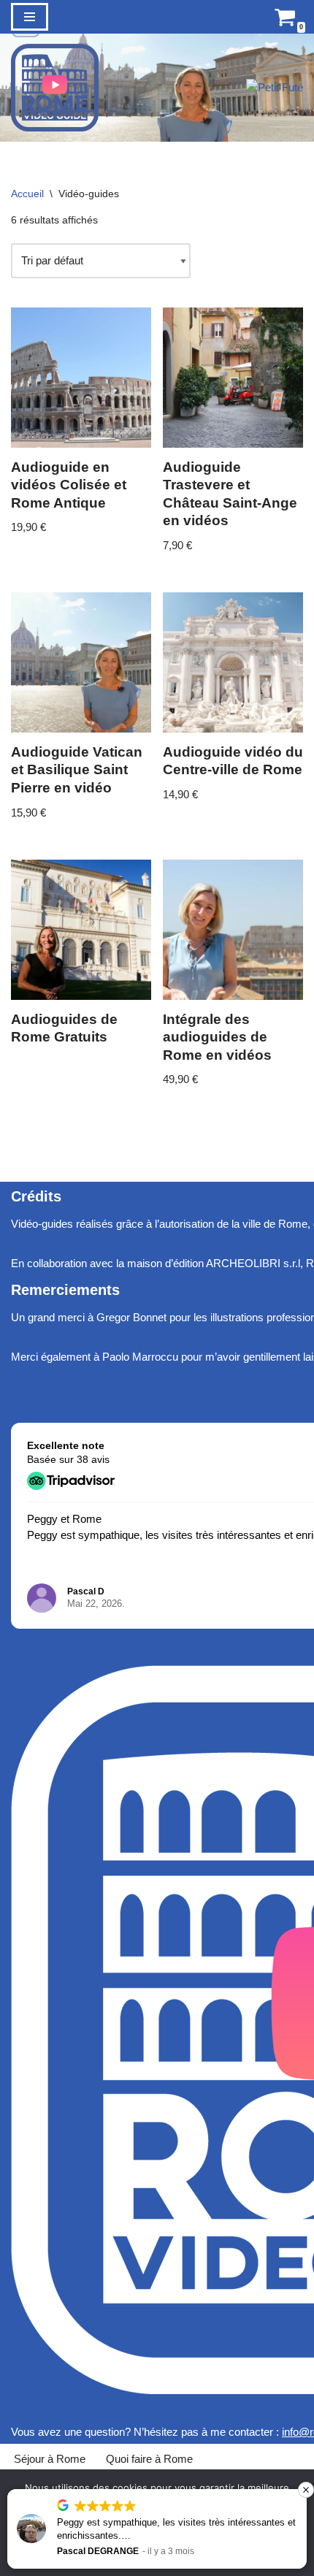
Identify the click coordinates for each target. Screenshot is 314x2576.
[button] (306, 2490)
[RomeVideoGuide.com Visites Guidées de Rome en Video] (55, 88)
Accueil (27, 194)
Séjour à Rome (50, 2459)
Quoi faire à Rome (149, 2459)
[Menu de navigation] (30, 17)
